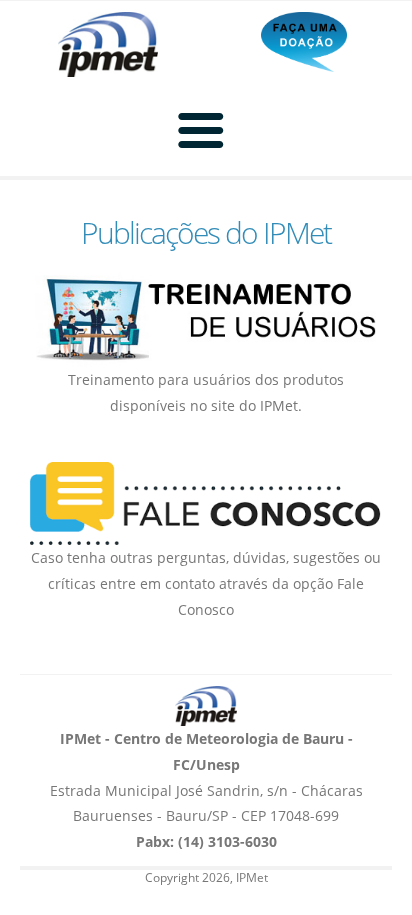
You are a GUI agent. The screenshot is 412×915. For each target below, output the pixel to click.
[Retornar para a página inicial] (206, 706)
